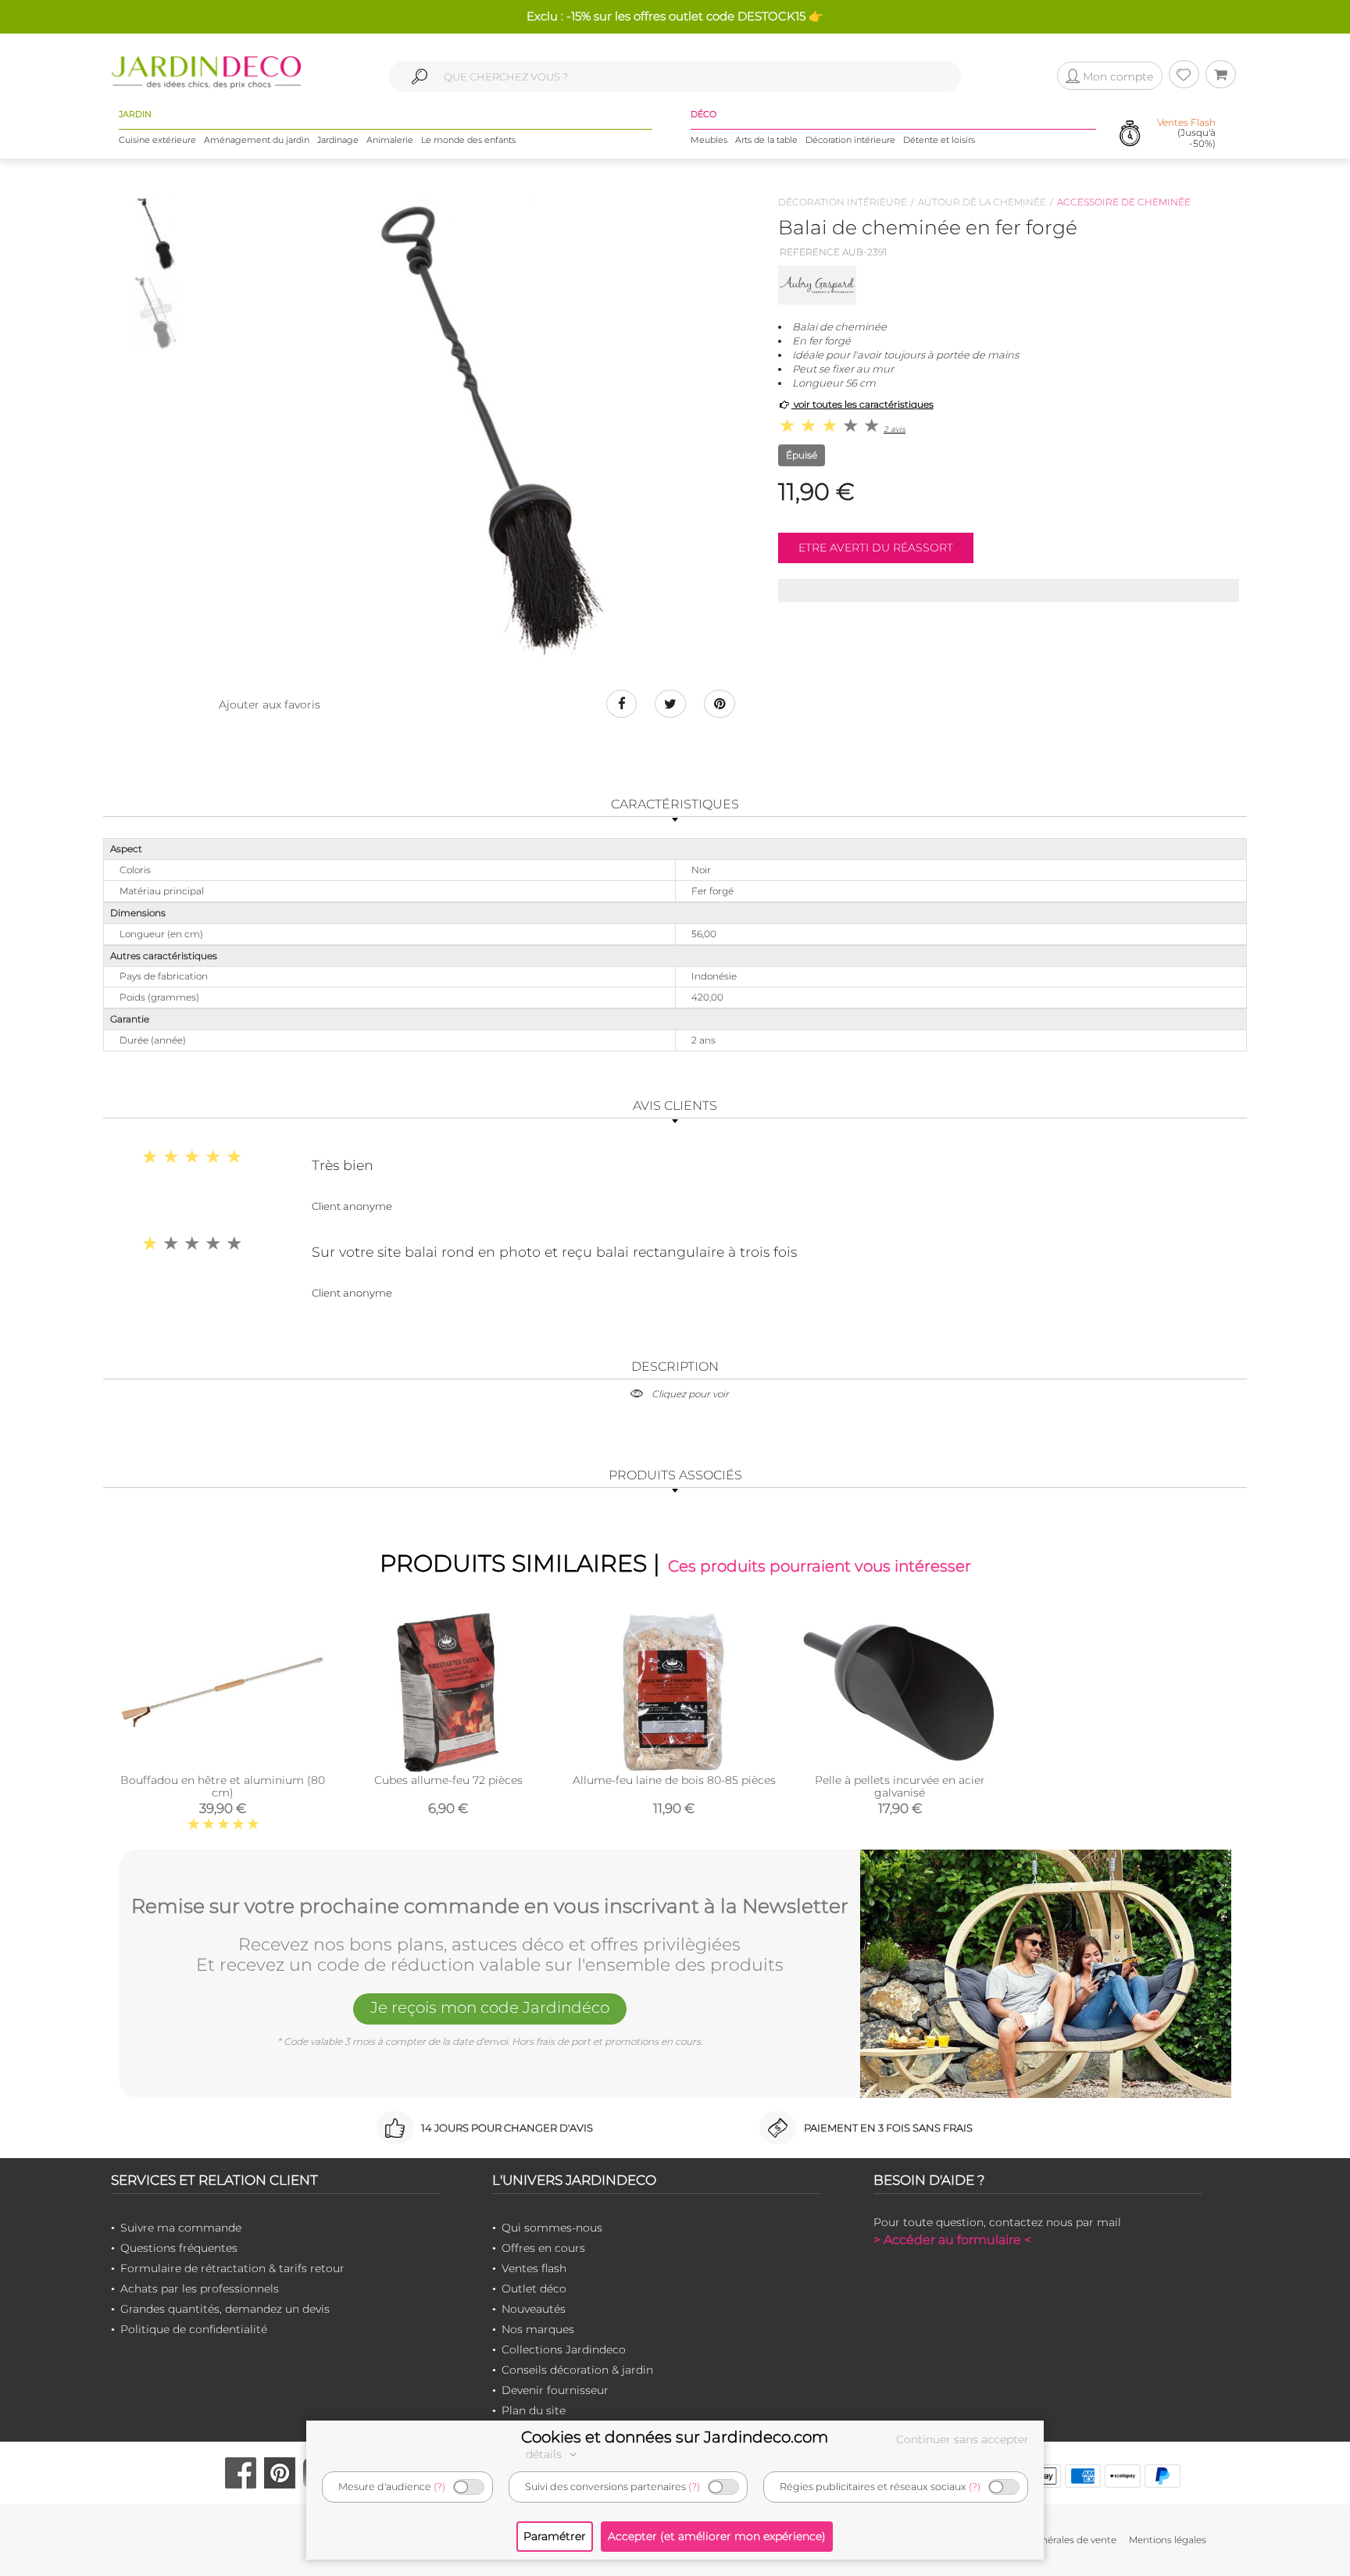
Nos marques (538, 2329)
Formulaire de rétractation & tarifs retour (232, 2268)
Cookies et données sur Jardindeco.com (675, 2437)
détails (545, 2454)
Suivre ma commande (181, 2228)
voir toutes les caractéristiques (862, 404)
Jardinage (338, 140)
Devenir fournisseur (555, 2390)
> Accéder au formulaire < (952, 2240)
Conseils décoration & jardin (577, 2370)
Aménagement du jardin (257, 140)
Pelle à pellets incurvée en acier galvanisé (900, 1786)
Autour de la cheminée (982, 202)
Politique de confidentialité (194, 2329)
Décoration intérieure (850, 140)
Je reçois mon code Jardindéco (490, 2007)
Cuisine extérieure (157, 140)
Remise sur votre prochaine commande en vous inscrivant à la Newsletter (490, 1907)
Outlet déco (534, 2289)
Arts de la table (766, 140)
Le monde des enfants (468, 140)
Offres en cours (543, 2248)
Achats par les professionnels (200, 2289)
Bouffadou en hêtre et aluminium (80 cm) (223, 1786)
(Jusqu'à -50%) (1186, 133)
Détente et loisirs (939, 140)
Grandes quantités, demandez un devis (225, 2309)
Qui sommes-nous (552, 2228)
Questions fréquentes (179, 2248)
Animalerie (390, 140)
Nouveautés (534, 2309)
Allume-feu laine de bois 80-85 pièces (674, 1780)
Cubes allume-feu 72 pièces (448, 1780)
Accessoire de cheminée (1124, 202)
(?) (439, 2487)
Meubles (709, 140)
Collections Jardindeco (564, 2349)
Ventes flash (534, 2268)
